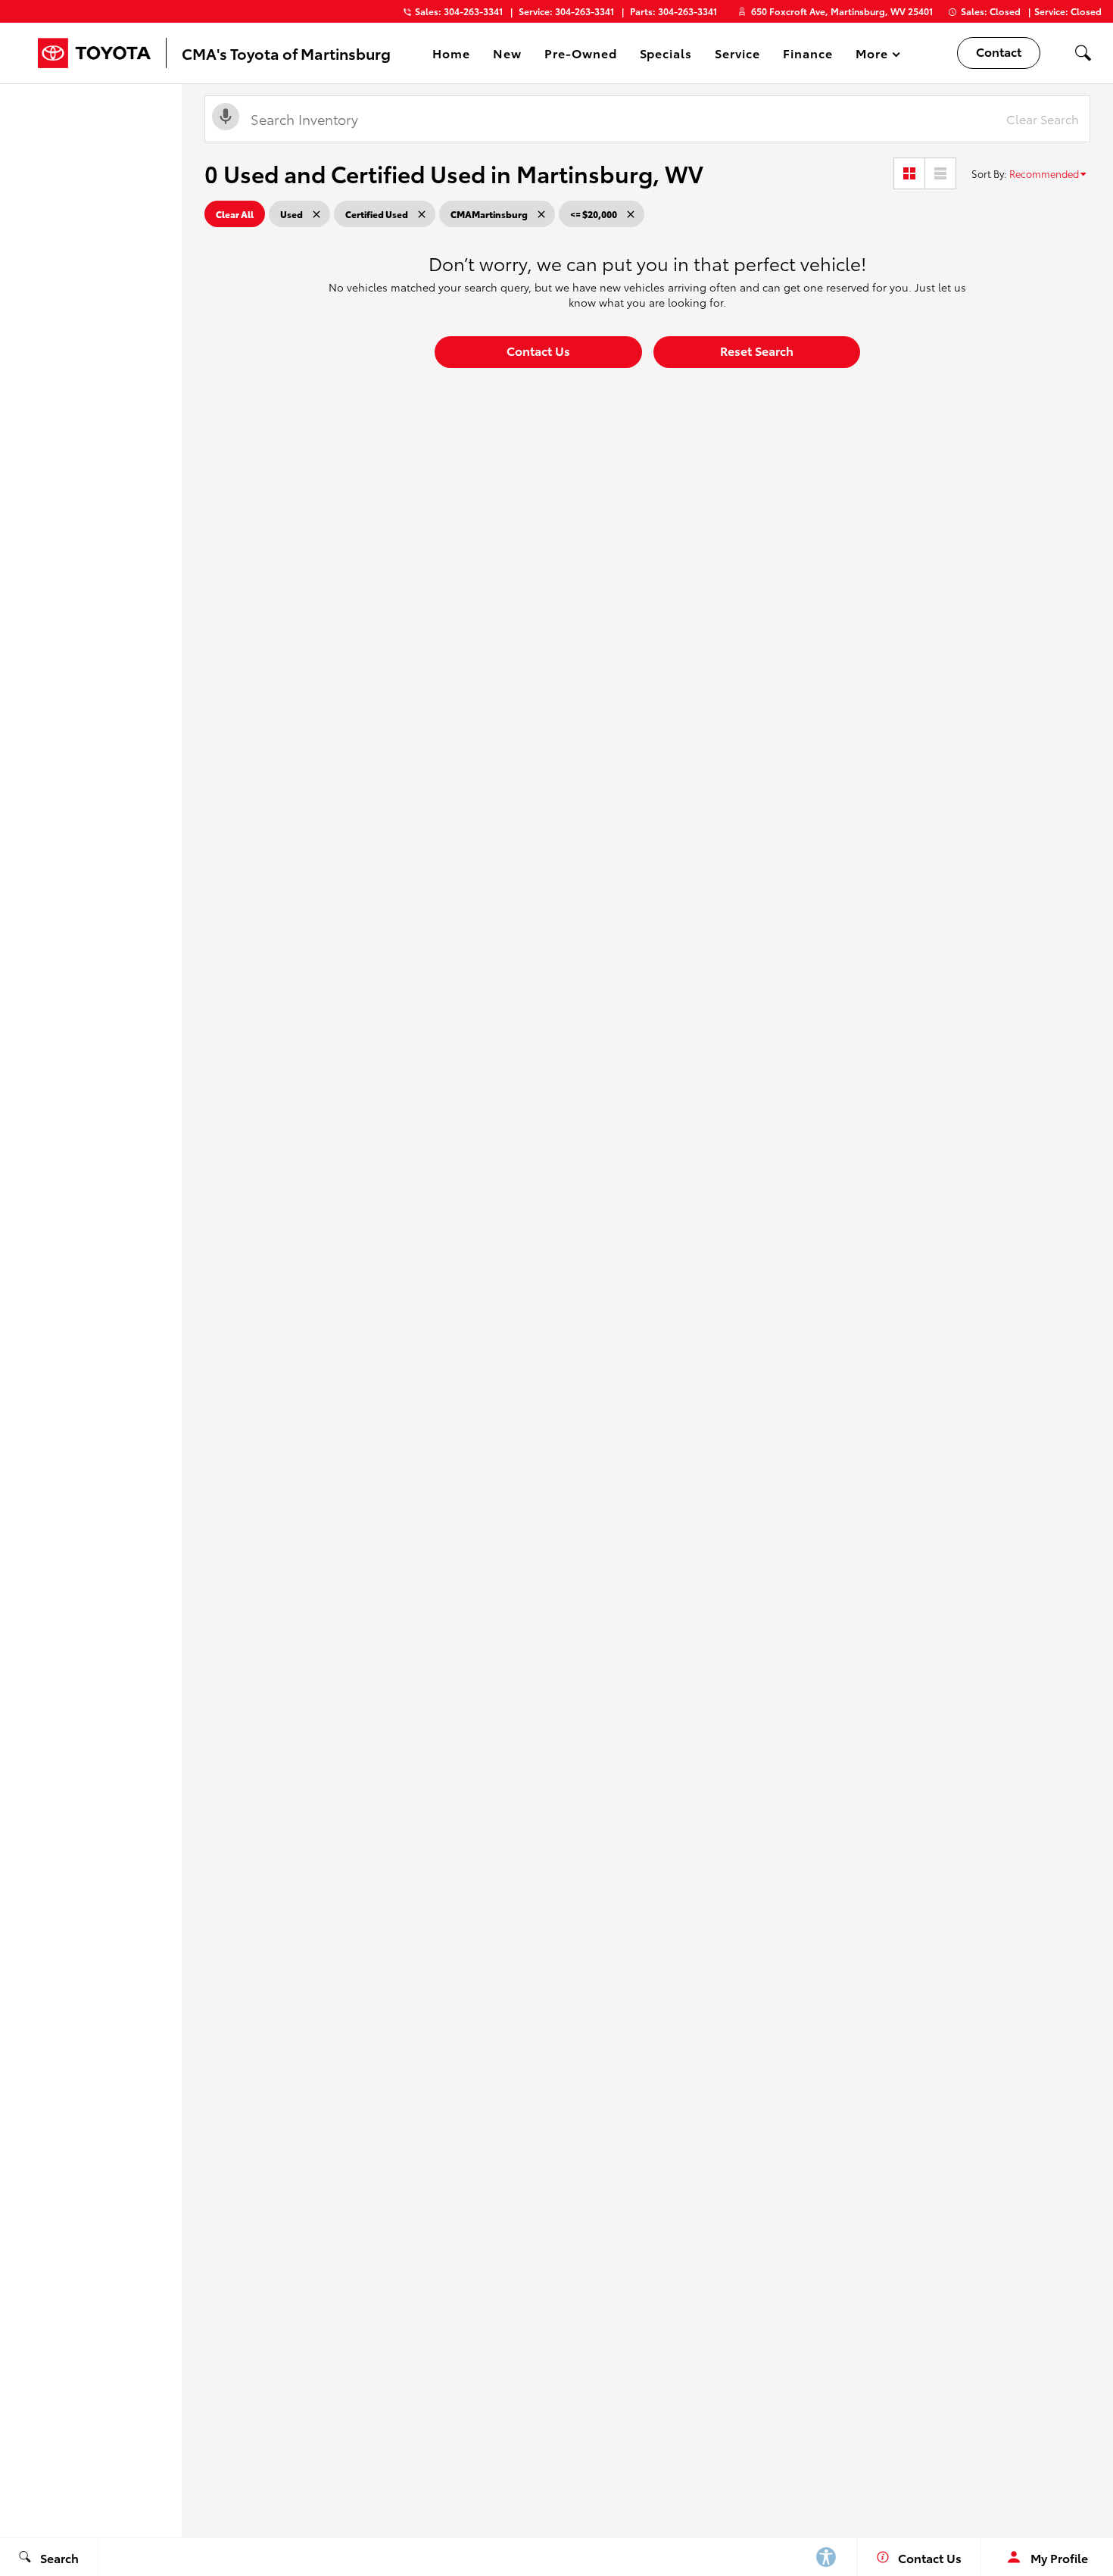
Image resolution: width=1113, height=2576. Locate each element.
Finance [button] (807, 56)
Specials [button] (666, 56)
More (872, 56)
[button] (1083, 53)
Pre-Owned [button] (580, 56)
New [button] (510, 56)
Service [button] (737, 56)
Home (451, 53)
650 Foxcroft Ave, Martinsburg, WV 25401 (842, 11)
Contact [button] (999, 51)
